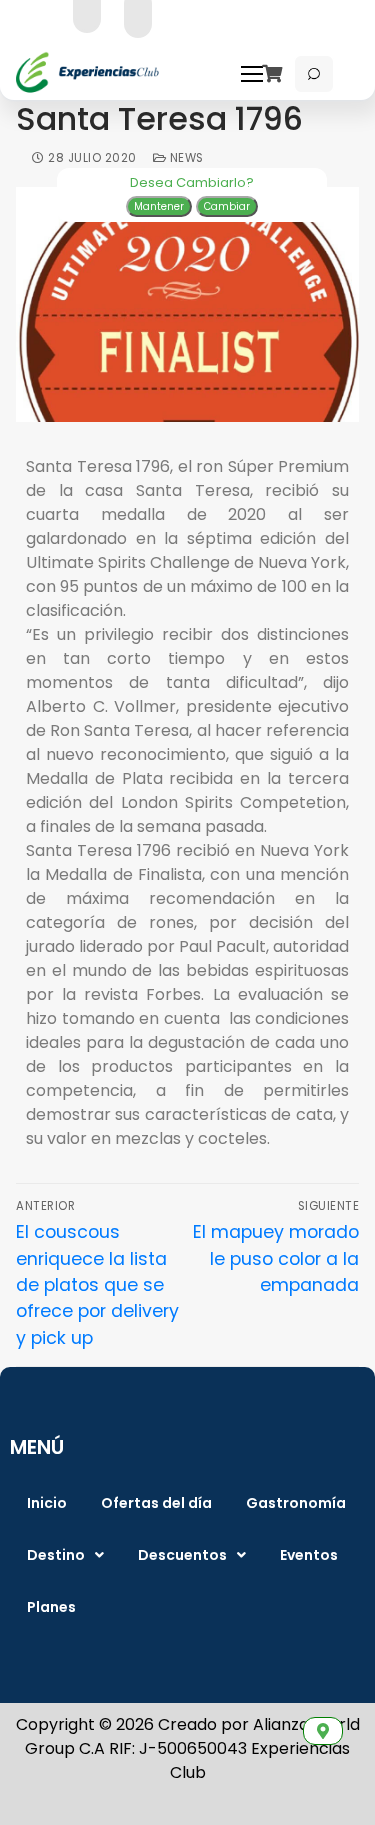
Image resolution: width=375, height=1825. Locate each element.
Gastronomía (296, 1503)
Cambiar (227, 206)
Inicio (47, 1503)
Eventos (309, 1555)
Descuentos (182, 1555)
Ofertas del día (156, 1503)
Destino (56, 1555)
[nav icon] (257, 74)
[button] (65, 1555)
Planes (51, 1607)
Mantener (159, 206)
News (185, 158)
